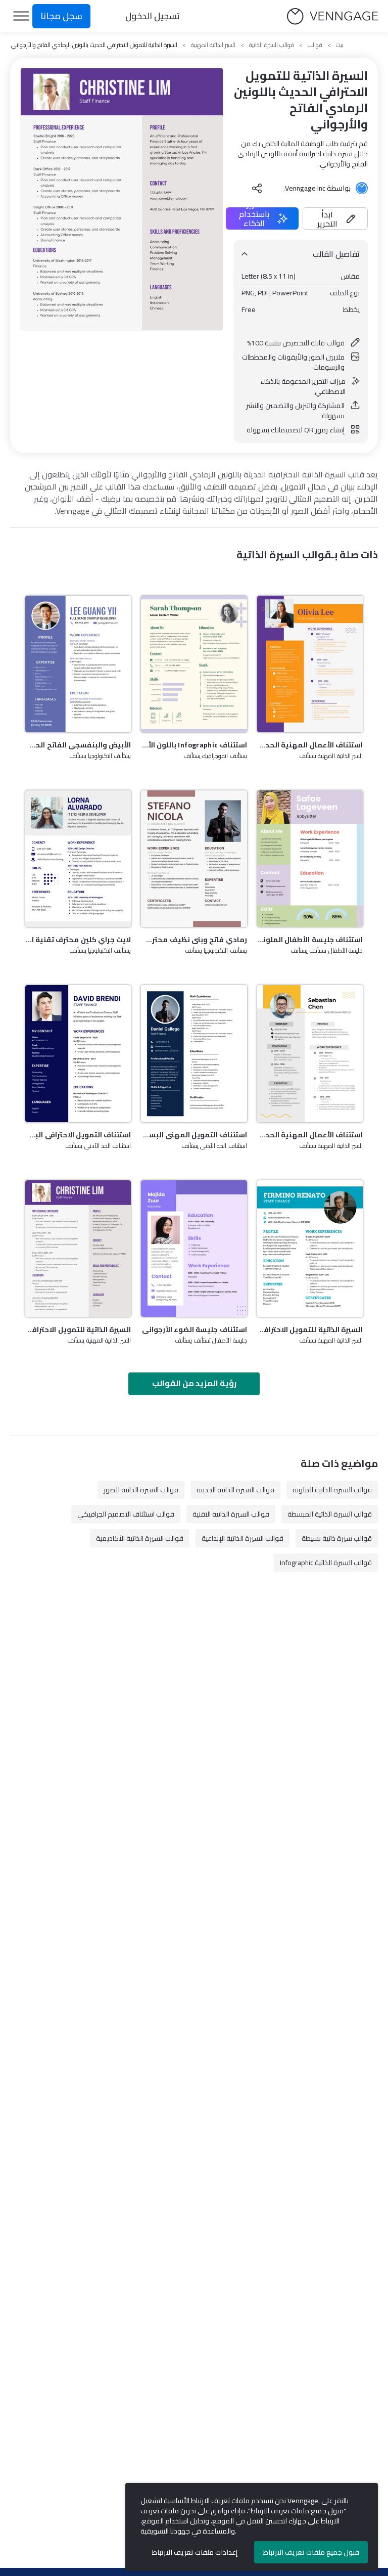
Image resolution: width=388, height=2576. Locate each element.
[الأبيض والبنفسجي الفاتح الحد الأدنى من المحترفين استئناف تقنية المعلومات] (78, 664)
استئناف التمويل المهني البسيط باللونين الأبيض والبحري (194, 1135)
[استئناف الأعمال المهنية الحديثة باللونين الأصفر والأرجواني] (310, 664)
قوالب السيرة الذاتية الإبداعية (243, 1538)
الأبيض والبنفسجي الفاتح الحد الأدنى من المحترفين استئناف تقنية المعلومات (78, 745)
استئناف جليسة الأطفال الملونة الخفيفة (310, 940)
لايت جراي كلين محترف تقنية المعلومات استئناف (78, 940)
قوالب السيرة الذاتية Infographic (326, 1563)
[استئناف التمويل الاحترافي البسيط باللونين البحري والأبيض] (78, 1053)
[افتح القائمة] (21, 16)
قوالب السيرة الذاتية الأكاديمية (140, 1538)
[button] (335, 218)
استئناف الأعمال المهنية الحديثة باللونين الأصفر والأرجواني (310, 745)
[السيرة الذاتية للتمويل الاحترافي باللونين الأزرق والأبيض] (310, 1249)
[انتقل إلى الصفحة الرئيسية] (332, 16)
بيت (340, 45)
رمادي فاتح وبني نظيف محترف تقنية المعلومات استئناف (194, 940)
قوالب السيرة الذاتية (272, 45)
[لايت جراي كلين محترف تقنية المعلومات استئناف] (78, 859)
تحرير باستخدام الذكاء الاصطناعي (254, 218)
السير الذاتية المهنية (213, 45)
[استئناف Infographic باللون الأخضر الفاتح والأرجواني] (194, 664)
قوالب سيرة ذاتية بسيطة (337, 1538)
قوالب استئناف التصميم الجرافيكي (126, 1514)
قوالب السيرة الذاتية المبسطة (330, 1514)
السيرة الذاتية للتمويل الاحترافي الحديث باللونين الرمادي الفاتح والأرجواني (78, 1329)
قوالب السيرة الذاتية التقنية (231, 1514)
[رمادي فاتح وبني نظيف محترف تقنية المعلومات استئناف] (194, 859)
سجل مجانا (61, 16)
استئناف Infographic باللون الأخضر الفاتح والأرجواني (194, 745)
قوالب (315, 45)
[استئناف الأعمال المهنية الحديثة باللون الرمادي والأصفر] (310, 1053)
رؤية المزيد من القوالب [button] (194, 1383)
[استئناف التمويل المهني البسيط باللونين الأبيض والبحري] (194, 1053)
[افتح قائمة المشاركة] (257, 188)
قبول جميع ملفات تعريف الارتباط (311, 2552)
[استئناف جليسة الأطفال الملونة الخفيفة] (310, 859)
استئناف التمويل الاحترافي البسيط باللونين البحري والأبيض (78, 1135)
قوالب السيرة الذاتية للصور (141, 1490)
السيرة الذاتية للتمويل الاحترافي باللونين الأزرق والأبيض (310, 1329)
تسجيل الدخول (153, 16)
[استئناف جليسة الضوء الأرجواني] (194, 1249)
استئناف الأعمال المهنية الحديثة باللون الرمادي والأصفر (310, 1135)
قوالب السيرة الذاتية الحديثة (235, 1490)
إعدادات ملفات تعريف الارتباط (195, 2552)
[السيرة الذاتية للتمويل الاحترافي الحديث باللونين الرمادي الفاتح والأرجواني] (78, 1249)
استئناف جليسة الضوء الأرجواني (194, 1329)
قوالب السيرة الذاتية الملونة (332, 1490)
